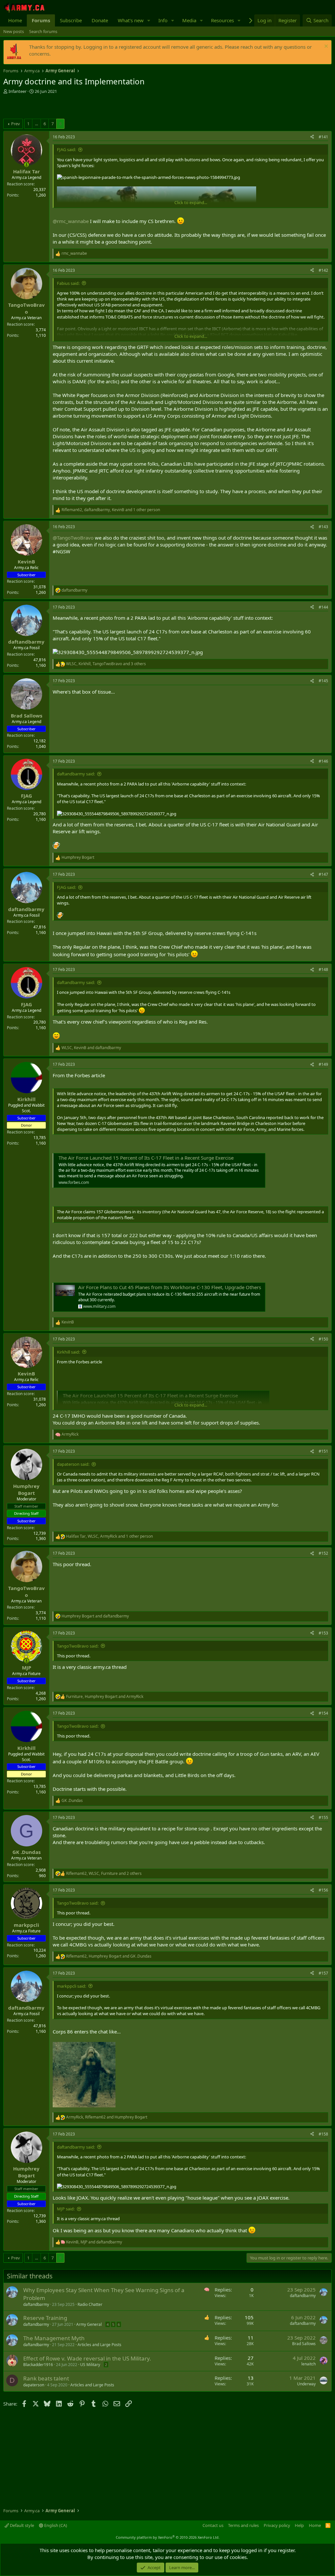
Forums (41, 20)
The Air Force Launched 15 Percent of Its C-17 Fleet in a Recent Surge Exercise (146, 1158)
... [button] (36, 124)
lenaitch (309, 2364)
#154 (323, 1713)
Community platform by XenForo (168, 2537)
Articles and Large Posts (99, 2345)
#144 (323, 607)
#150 (323, 1339)
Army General (89, 2324)
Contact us (213, 2525)
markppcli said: (71, 1986)
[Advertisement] (80, 107)
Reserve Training (45, 2318)
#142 (323, 270)
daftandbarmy (36, 2304)
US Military (90, 2365)
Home (15, 20)
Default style (21, 2525)
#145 (323, 681)
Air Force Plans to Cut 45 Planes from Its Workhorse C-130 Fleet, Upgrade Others (170, 1287)
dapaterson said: (73, 1464)
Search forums (43, 31)
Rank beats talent (46, 2378)
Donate (100, 20)
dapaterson (34, 2385)
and (95, 1616)
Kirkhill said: (68, 1352)
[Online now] (26, 165)
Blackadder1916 (38, 2365)
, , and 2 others (104, 1874)
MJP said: (66, 2209)
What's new (131, 20)
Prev (16, 124)
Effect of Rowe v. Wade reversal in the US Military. (87, 2358)
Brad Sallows (304, 2344)
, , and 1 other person (111, 510)
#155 (323, 1817)
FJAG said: (66, 149)
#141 (323, 137)
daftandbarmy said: (76, 774)
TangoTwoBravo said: (78, 1646)
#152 (323, 1553)
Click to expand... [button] (191, 202)
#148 (323, 969)
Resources (222, 20)
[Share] (312, 137)
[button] (149, 20)
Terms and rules (243, 2525)
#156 (323, 1890)
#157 (323, 1973)
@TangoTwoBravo (73, 538)
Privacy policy (277, 2525)
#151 (323, 1451)
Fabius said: (68, 283)
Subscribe (71, 20)
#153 (323, 1633)
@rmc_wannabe (71, 221)
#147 (323, 874)
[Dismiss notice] (325, 47)
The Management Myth (54, 2338)
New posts (14, 31)
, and (91, 1048)
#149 (323, 1064)
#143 (323, 527)
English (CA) (55, 2525)
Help (299, 2525)
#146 (323, 761)
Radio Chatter (90, 2304)
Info (163, 20)
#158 (323, 2134)
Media (189, 20)
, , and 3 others (106, 664)
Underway (306, 2384)
